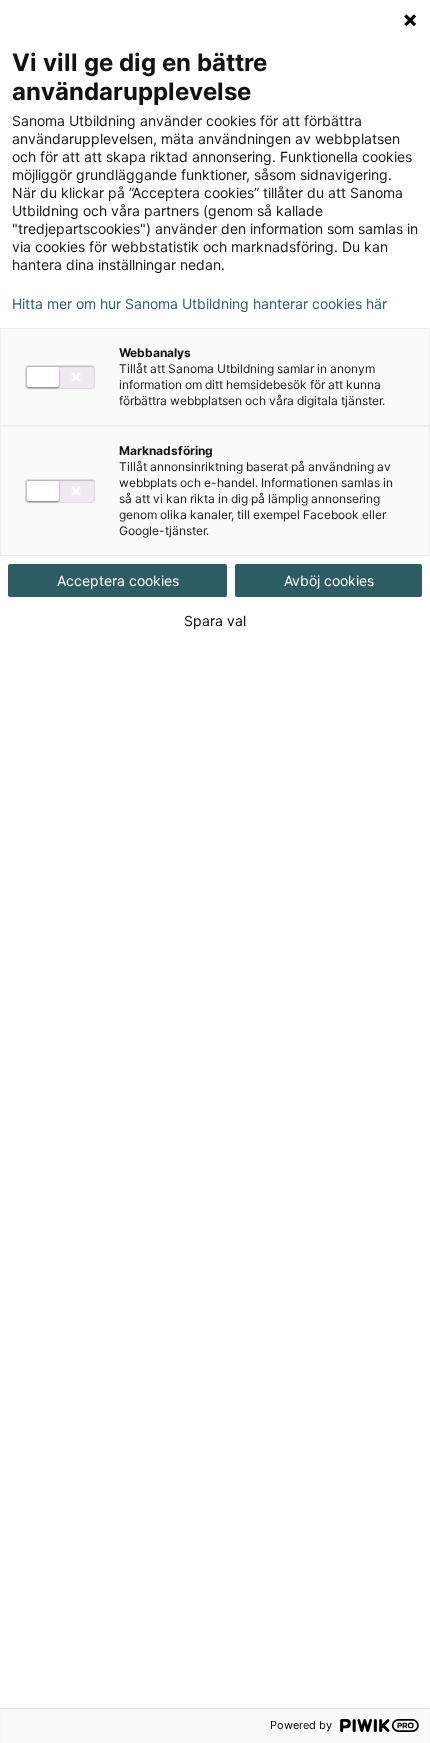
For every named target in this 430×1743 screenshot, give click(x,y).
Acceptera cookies (118, 580)
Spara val (215, 621)
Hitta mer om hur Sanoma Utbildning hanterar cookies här (199, 304)
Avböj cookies (329, 580)
